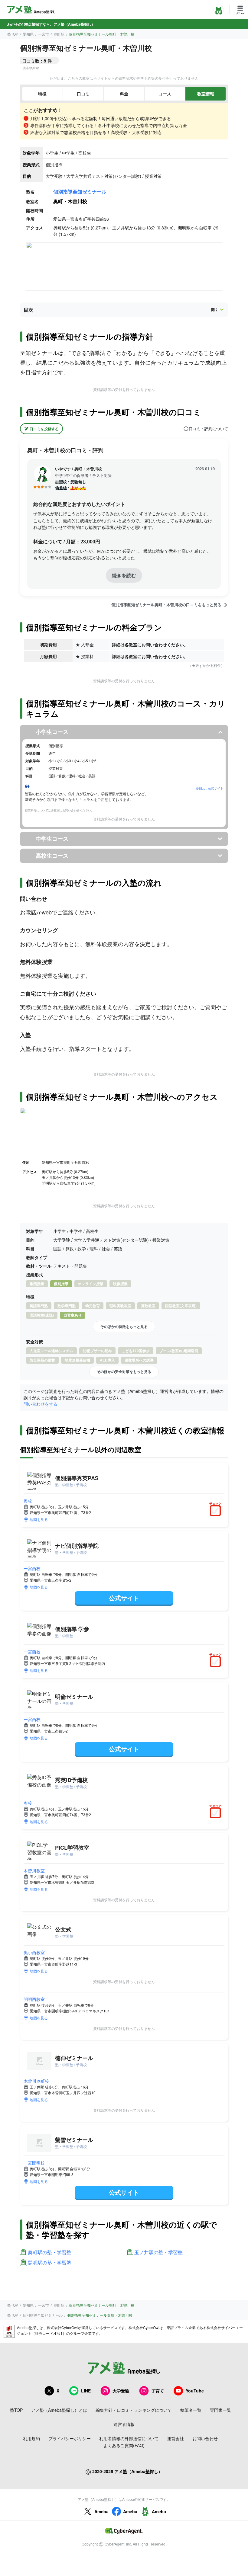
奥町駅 (59, 34)
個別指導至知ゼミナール (80, 192)
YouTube (195, 2391)
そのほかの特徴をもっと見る (124, 1326)
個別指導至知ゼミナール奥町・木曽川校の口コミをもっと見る (166, 605)
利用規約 (31, 2438)
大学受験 (121, 2391)
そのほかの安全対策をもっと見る (124, 1371)
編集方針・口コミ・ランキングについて (134, 2410)
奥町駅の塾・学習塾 (50, 2253)
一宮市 (44, 34)
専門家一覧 (220, 2410)
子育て (158, 2391)
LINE (86, 2391)
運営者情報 (124, 2424)
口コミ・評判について (208, 429)
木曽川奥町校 (36, 2081)
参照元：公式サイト (210, 788)
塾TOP (13, 34)
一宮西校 (32, 1568)
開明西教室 (34, 1999)
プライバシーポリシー (70, 2438)
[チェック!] (217, 1511)
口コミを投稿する (44, 429)
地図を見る (39, 1519)
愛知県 (28, 34)
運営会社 (175, 2438)
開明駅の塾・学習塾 (50, 2263)
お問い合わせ (205, 2438)
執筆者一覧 (191, 2410)
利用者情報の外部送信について (129, 2438)
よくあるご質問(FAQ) (124, 2445)
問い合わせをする (41, 1404)
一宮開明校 (34, 2163)
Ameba (101, 2511)
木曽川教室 (34, 1870)
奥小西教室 (34, 1952)
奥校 (28, 1501)
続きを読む (124, 575)
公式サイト (124, 1598)
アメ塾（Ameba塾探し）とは (59, 2410)
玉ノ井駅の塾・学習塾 (158, 2253)
